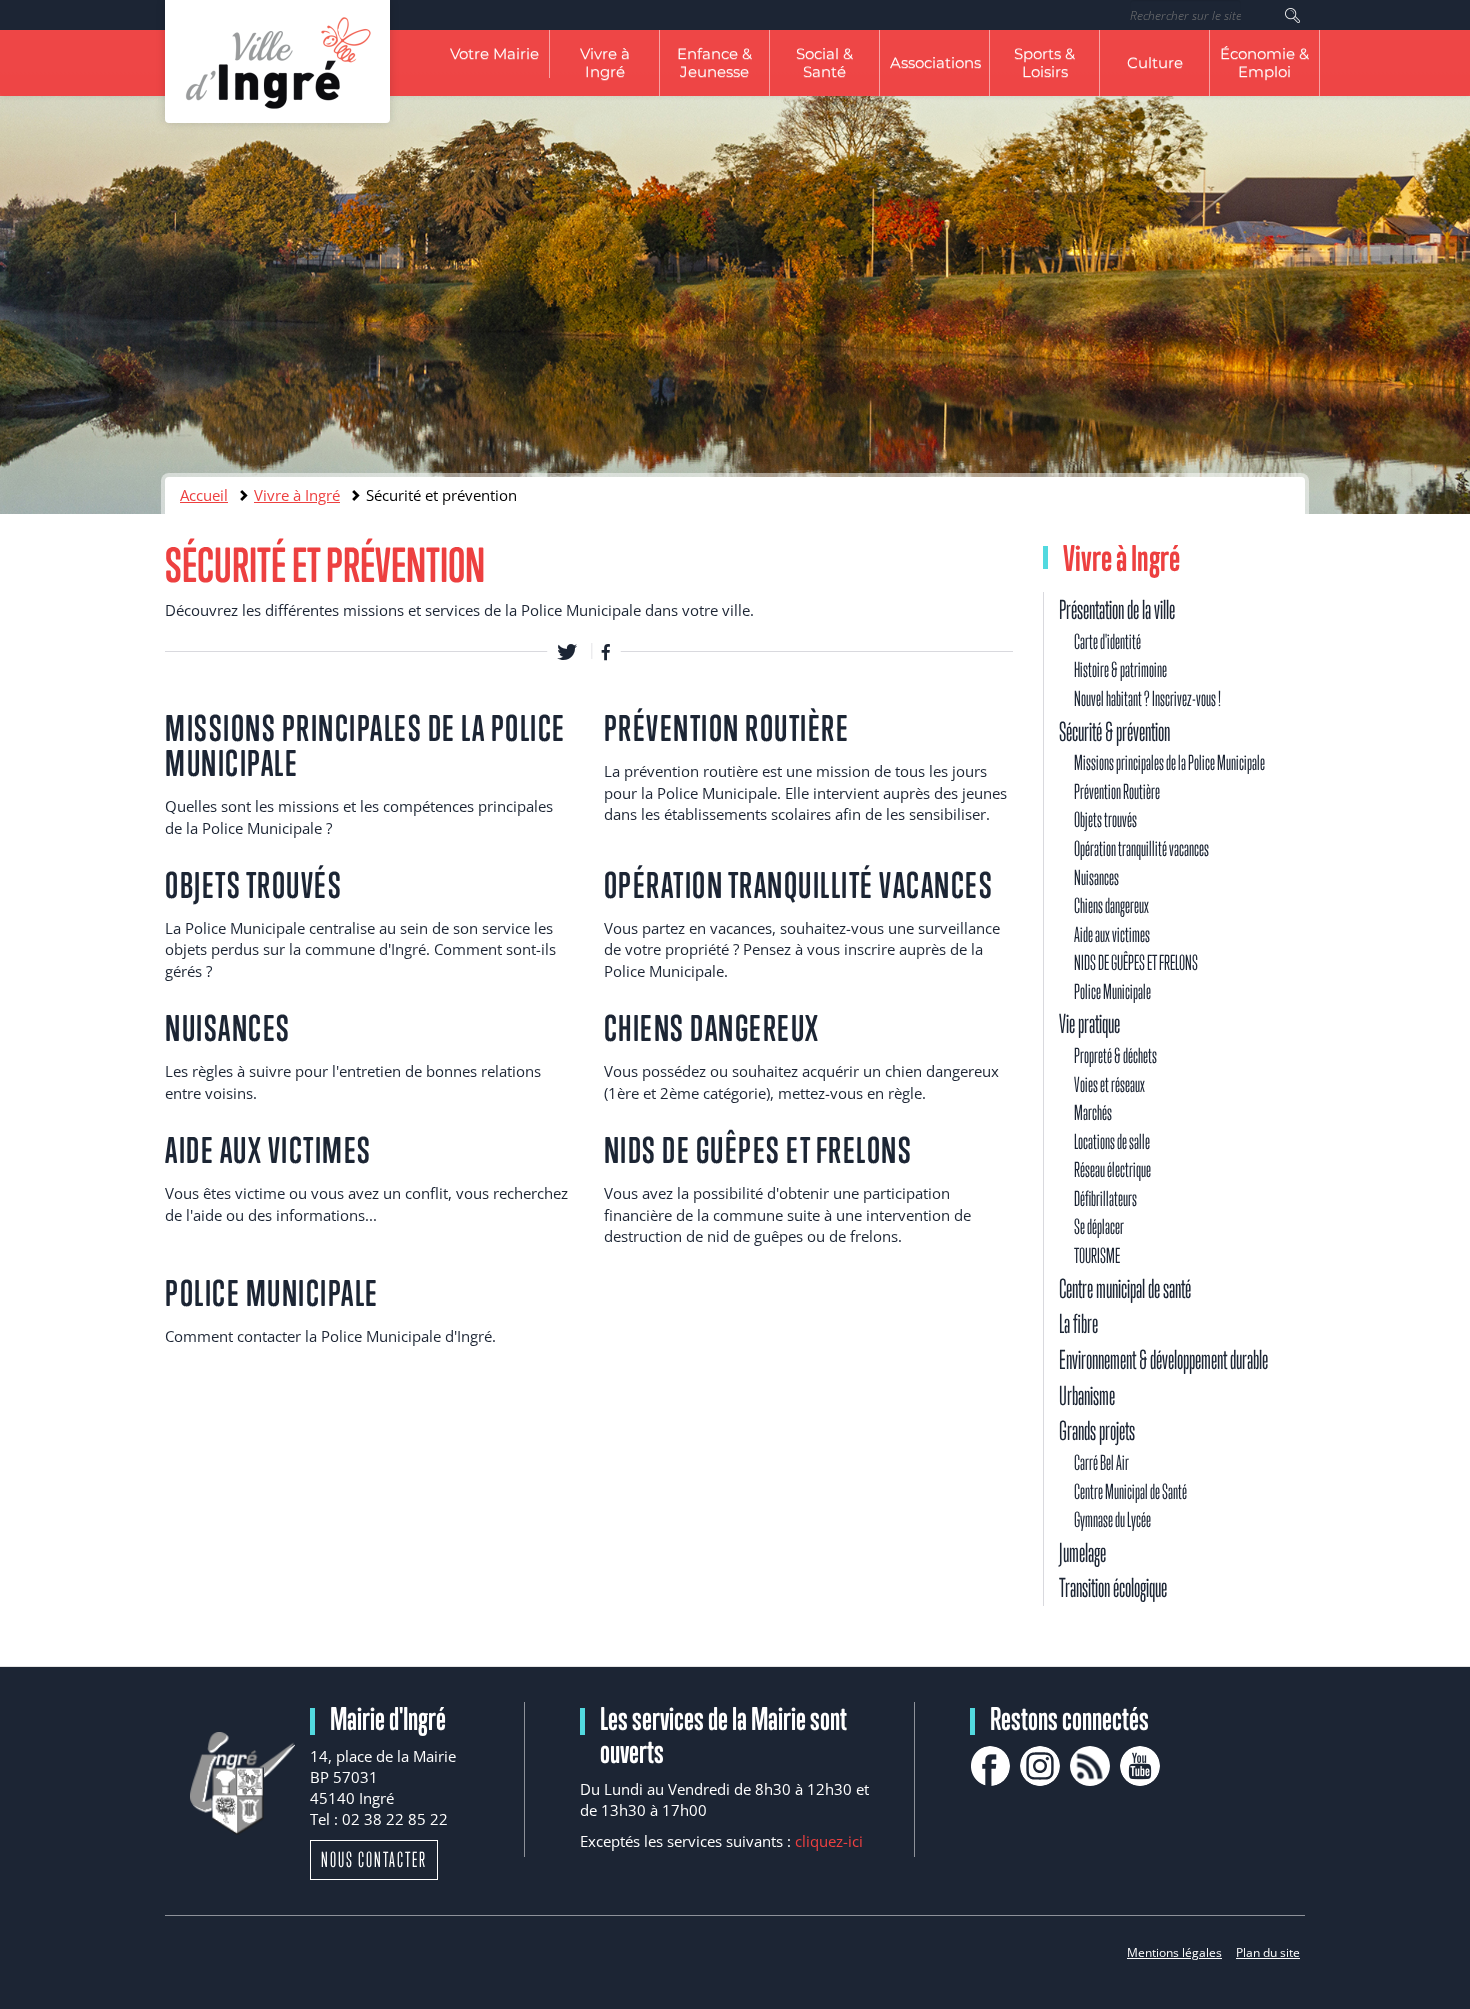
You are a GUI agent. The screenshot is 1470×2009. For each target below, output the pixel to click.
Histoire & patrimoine (1120, 669)
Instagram (1040, 1766)
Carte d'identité (1107, 641)
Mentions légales (1174, 1952)
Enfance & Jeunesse (714, 62)
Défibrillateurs (1105, 1198)
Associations (935, 62)
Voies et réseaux (1109, 1084)
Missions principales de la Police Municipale (365, 745)
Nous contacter (374, 1859)
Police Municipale (272, 1293)
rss (1090, 1766)
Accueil (204, 495)
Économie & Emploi (1264, 62)
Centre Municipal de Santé (1130, 1491)
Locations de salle (1112, 1141)
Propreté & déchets (1115, 1055)
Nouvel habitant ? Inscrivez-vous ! (1147, 698)
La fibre (1078, 1323)
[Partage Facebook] (606, 651)
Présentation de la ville (1117, 609)
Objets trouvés (1105, 819)
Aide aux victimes (268, 1150)
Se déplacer (1099, 1226)
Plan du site (1268, 1952)
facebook (990, 1766)
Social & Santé (824, 62)
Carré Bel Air (1101, 1462)
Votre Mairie (494, 53)
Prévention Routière (727, 728)
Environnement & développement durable (1163, 1359)
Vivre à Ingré (605, 62)
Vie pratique (1089, 1023)
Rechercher (1292, 15)
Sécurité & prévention (1114, 731)
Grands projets (1097, 1430)
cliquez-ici (829, 1841)
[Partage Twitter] (567, 651)
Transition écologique (1113, 1587)
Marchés (1093, 1112)
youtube (1140, 1766)
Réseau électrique (1112, 1169)
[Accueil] (277, 61)
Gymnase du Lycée (1112, 1519)
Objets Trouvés (253, 885)
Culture (1155, 62)
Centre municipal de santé (1125, 1288)
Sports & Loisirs (1044, 62)
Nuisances (228, 1028)
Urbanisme (1087, 1395)
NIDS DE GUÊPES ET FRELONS (758, 1150)
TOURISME (1097, 1255)
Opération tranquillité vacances (799, 885)
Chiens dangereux (712, 1028)
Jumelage (1082, 1552)
